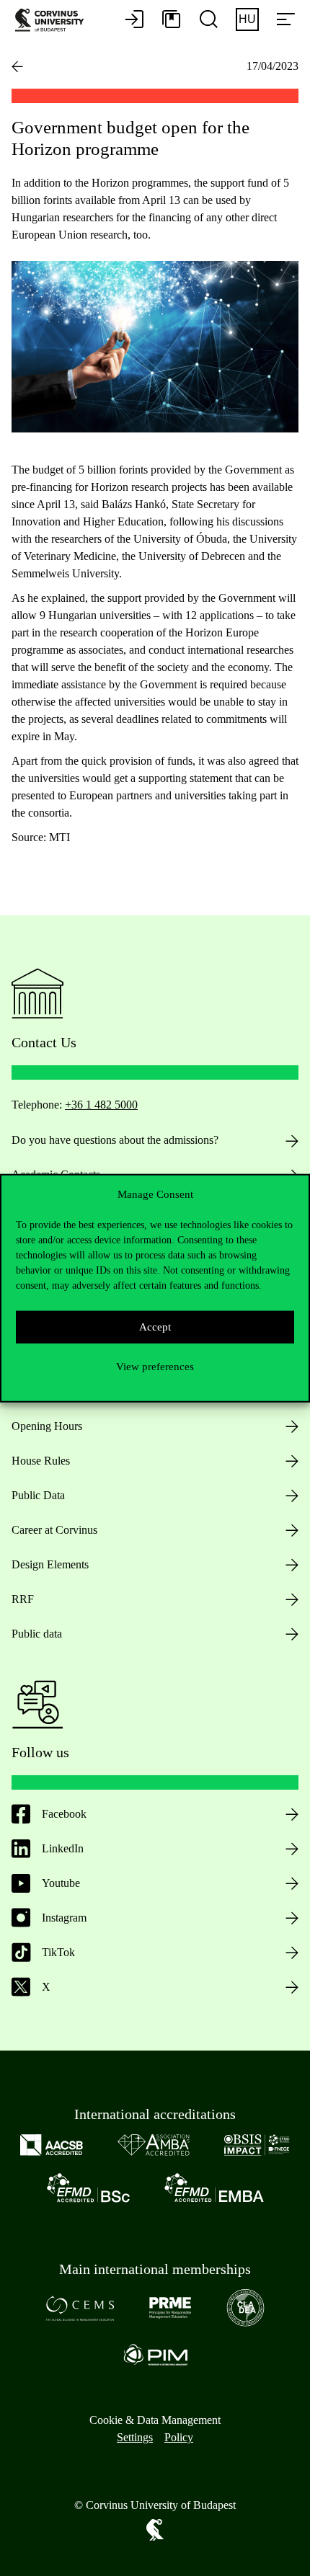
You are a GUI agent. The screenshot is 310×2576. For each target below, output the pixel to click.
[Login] (134, 20)
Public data (37, 1634)
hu (247, 19)
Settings (135, 2437)
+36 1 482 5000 (101, 1105)
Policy (179, 2437)
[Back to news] (17, 66)
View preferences (155, 1367)
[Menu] (285, 20)
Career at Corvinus (54, 1530)
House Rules (41, 1461)
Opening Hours (47, 1426)
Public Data (38, 1495)
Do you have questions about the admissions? (115, 1140)
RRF (23, 1599)
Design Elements (50, 1564)
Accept (155, 1327)
